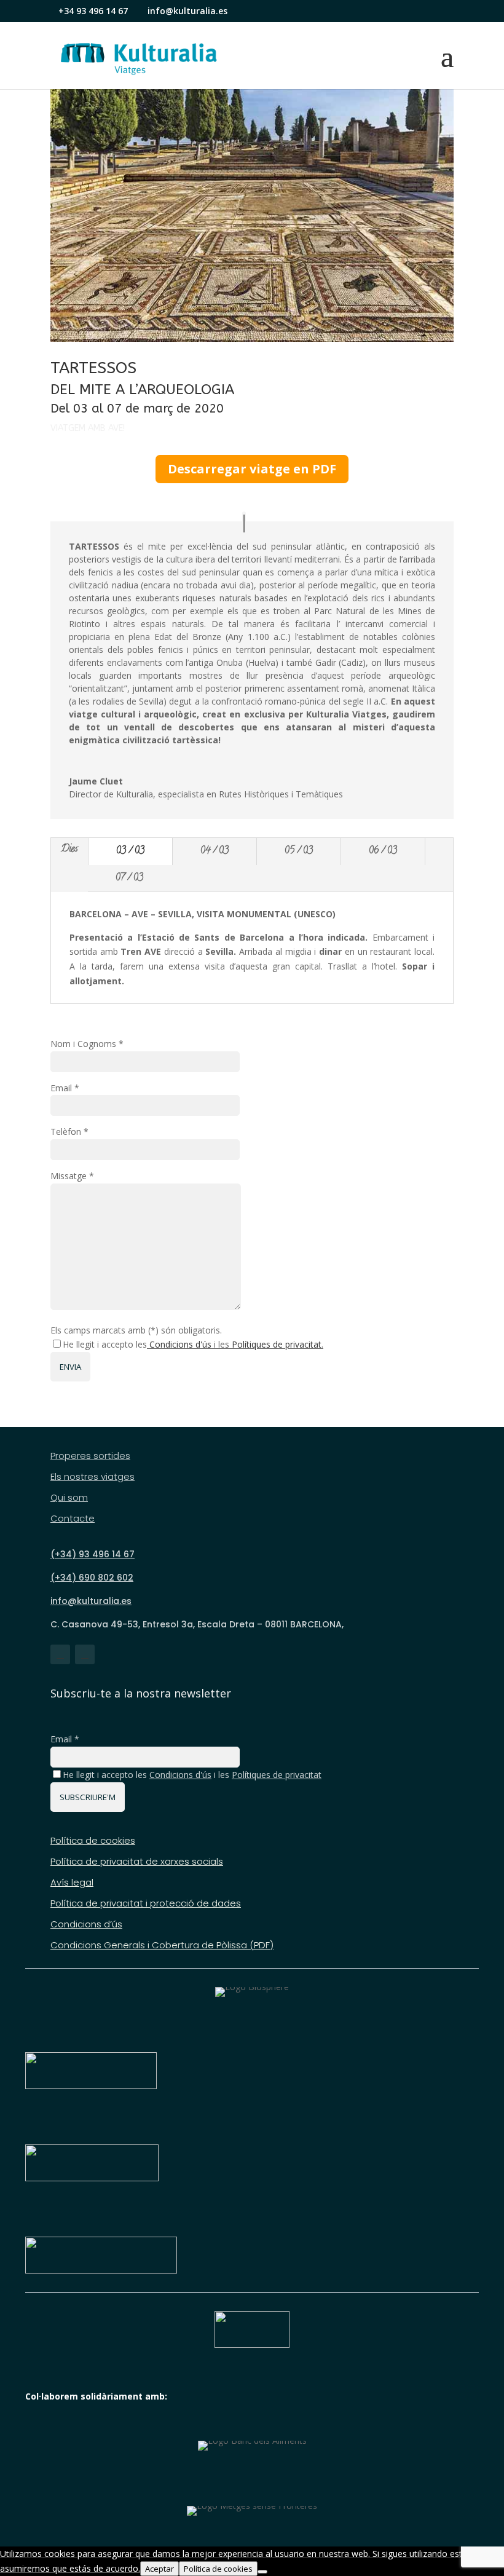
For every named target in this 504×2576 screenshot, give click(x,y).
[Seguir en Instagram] (85, 1654)
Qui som (69, 1498)
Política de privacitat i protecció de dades (146, 1904)
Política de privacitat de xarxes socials (137, 1862)
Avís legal (72, 1883)
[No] (262, 2572)
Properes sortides (90, 1456)
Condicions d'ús (180, 1344)
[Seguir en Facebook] (60, 1654)
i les (235, 1775)
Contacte (73, 1519)
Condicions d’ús (86, 1925)
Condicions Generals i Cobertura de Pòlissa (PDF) (162, 1946)
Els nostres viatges (93, 1477)
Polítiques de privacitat (277, 1344)
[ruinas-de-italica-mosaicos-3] (252, 342)
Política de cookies (93, 1841)
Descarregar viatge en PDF (252, 469)
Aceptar (159, 2569)
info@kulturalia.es (91, 1601)
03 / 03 (130, 851)
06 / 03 (383, 851)
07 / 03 (129, 879)
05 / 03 (299, 851)
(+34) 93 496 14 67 (93, 1554)
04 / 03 (215, 851)
